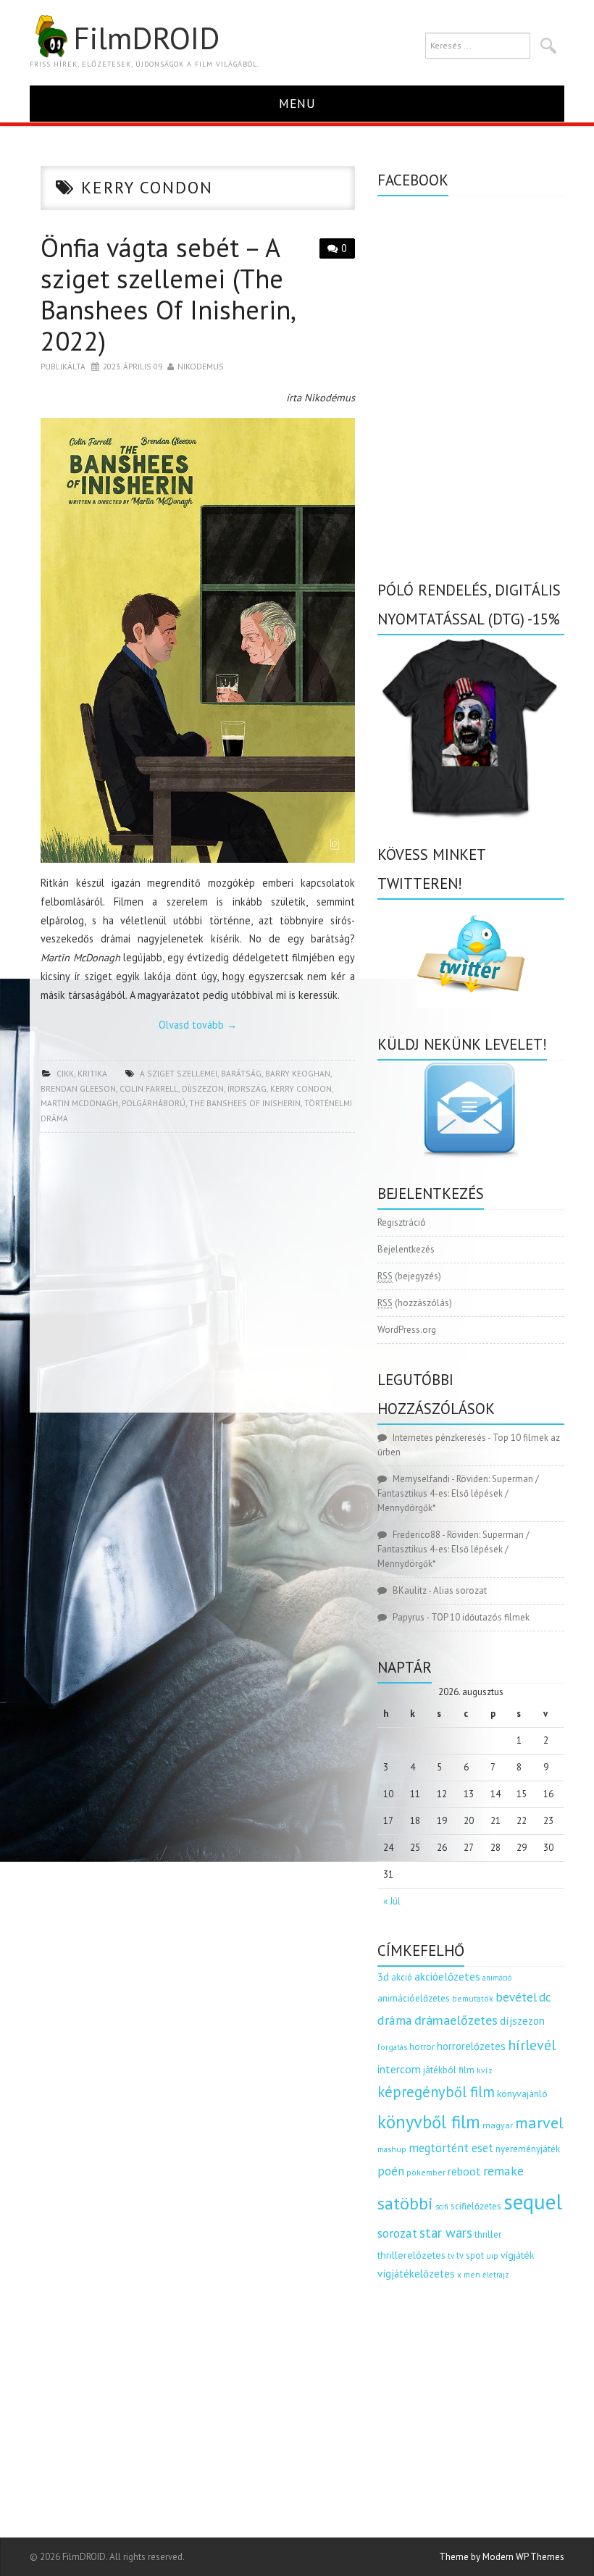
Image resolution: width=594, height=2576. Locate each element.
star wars (446, 2233)
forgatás (392, 2047)
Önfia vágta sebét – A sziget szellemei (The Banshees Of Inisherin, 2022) (167, 294)
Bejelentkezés (406, 1249)
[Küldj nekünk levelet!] (471, 1109)
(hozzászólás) (415, 1303)
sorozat (397, 2233)
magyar (498, 2125)
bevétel (516, 1997)
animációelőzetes (414, 1998)
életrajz (496, 2275)
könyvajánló (522, 2094)
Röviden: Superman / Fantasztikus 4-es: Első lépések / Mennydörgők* (458, 1493)
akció (402, 1977)
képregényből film (436, 2092)
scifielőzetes (476, 2206)
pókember (426, 2172)
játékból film (449, 2070)
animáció (497, 1978)
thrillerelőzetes (411, 2255)
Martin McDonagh (79, 1103)
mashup (392, 2149)
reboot (464, 2171)
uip (492, 2255)
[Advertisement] (198, 1277)
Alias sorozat (460, 1590)
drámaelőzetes (456, 2020)
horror (422, 2047)
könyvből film (429, 2122)
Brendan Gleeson (78, 1088)
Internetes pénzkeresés (439, 1438)
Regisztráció (402, 1222)
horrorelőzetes (471, 2046)
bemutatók (473, 1998)
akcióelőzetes (447, 1976)
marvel (539, 2123)
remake (503, 2171)
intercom (399, 2069)
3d (383, 1977)
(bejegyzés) (409, 1276)
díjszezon (203, 1088)
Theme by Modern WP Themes (502, 2557)
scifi (442, 2207)
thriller (488, 2234)
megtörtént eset (451, 2148)
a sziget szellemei (179, 1073)
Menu (297, 103)
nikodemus (201, 366)
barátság (241, 1073)
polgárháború (154, 1103)
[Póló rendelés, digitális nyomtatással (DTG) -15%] (471, 726)
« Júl (392, 1901)
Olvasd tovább (198, 1025)
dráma (395, 2020)
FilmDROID (146, 38)
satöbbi (405, 2203)
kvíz (485, 2070)
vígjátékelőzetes (416, 2274)
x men (469, 2274)
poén (391, 2171)
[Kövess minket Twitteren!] (471, 954)
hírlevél (532, 2045)
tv (451, 2256)
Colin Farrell (149, 1088)
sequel (533, 2201)
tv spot (470, 2255)
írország (247, 1088)
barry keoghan (298, 1073)
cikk (65, 1073)
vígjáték (517, 2255)
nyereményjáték (528, 2149)
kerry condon (301, 1088)
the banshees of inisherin (245, 1103)
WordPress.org (407, 1330)
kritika (92, 1073)
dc (545, 1997)
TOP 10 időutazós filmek (480, 1617)
